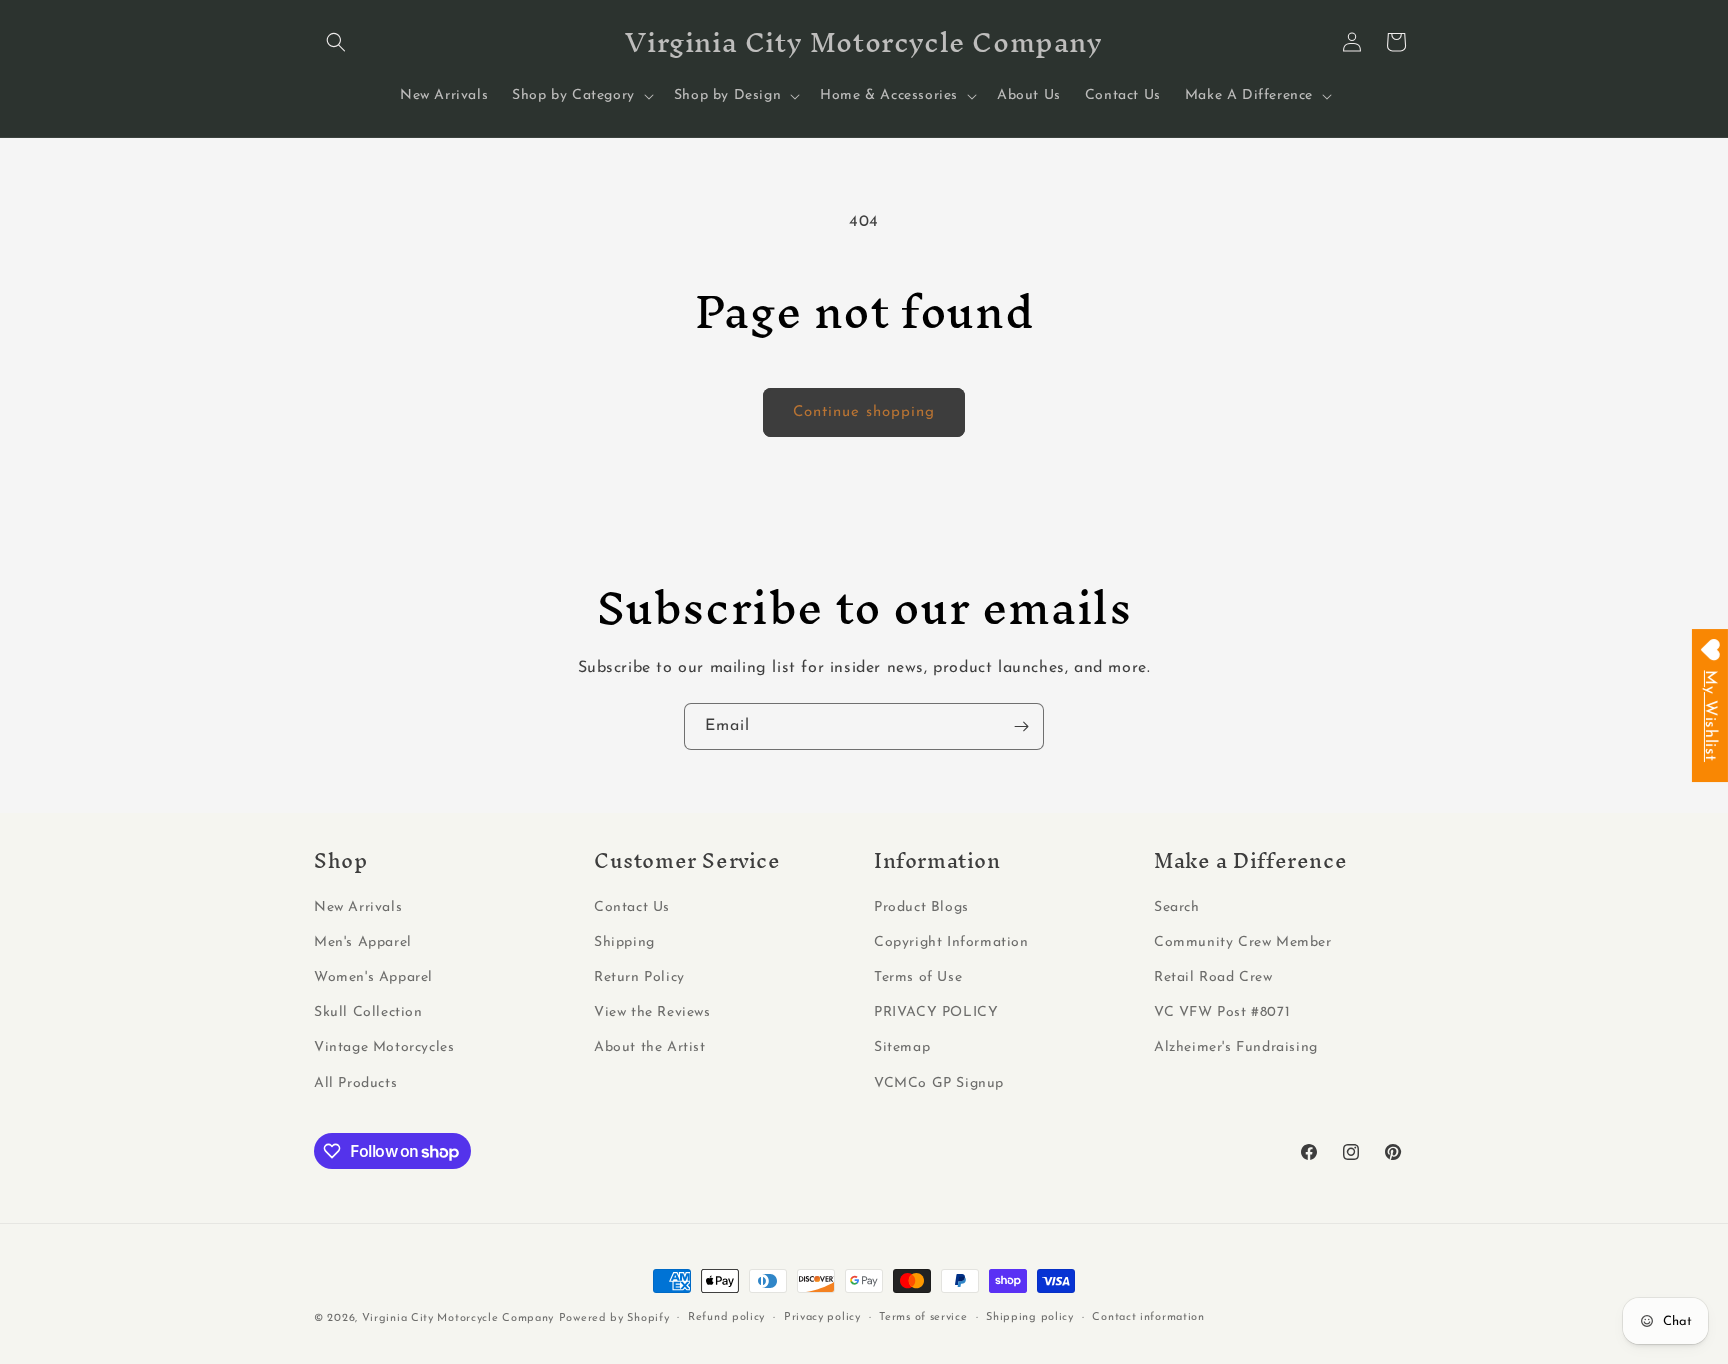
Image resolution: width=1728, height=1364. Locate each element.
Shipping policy (1030, 1317)
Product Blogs (921, 907)
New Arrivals (358, 907)
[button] (336, 42)
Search (1177, 907)
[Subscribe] (1021, 726)
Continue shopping (864, 412)
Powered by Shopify (614, 1318)
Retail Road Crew (1213, 977)
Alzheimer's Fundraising (1236, 1047)
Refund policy (726, 1317)
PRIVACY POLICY (936, 1012)
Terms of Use (918, 977)
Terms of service (923, 1317)
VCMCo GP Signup (939, 1083)
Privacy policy (822, 1317)
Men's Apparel (363, 942)
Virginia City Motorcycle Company (458, 1318)
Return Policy (639, 977)
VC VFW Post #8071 (1222, 1012)
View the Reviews (652, 1012)
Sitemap (902, 1047)
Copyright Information (951, 942)
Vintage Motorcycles (384, 1047)
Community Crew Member (1243, 942)
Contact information (1148, 1317)
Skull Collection (368, 1012)
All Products (355, 1083)
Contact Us (632, 907)
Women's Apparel (373, 977)
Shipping (624, 942)
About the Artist (650, 1047)
